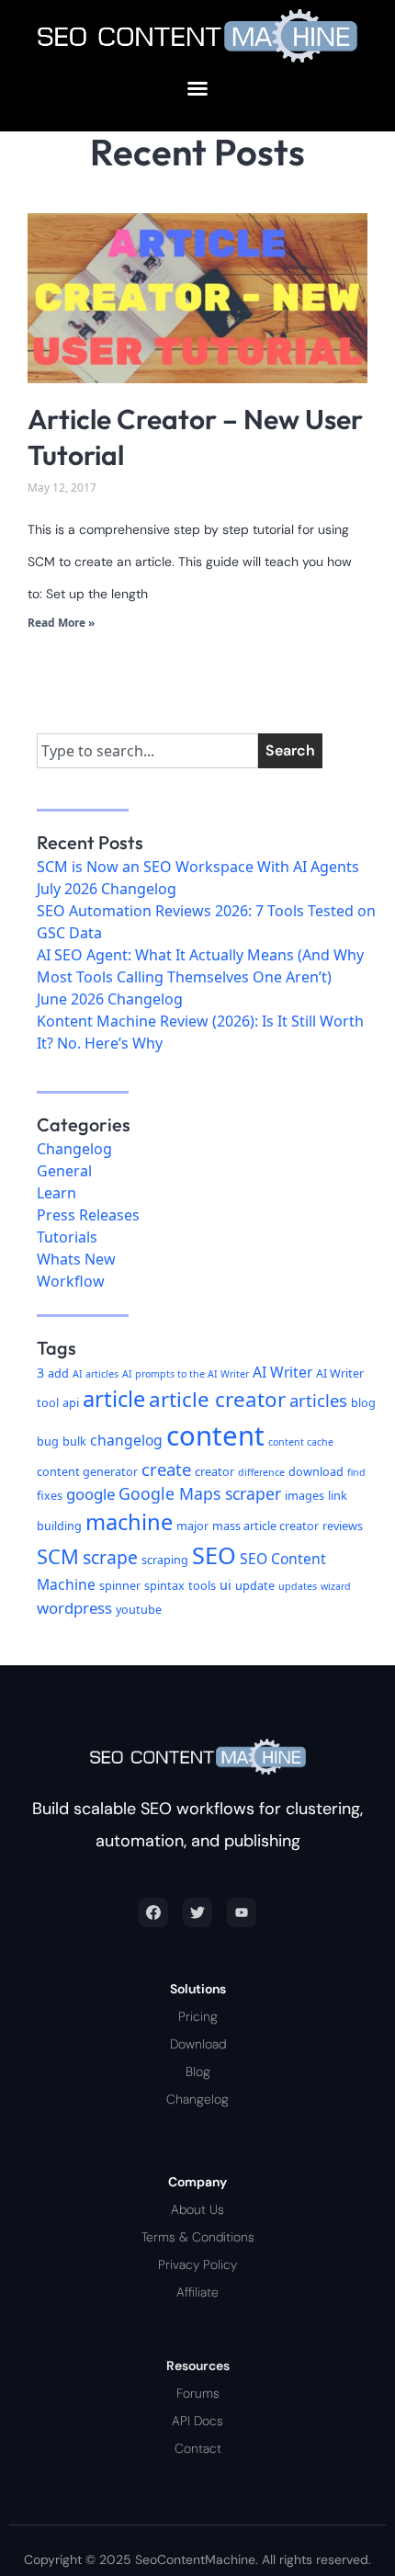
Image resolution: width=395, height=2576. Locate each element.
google (90, 1494)
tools (202, 1585)
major (192, 1526)
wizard (336, 1586)
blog (363, 1402)
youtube (139, 1609)
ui (226, 1585)
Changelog (74, 1149)
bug (48, 1441)
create (166, 1469)
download (316, 1471)
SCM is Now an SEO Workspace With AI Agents (198, 867)
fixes (50, 1495)
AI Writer (282, 1372)
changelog (126, 1440)
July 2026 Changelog (107, 889)
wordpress (74, 1608)
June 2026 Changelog (110, 999)
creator (214, 1471)
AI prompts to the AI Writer (186, 1374)
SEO (214, 1555)
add (58, 1373)
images (305, 1495)
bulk (74, 1441)
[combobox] (147, 751)
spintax (164, 1585)
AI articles (96, 1374)
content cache (301, 1442)
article (114, 1399)
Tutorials (67, 1237)
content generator (87, 1471)
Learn (56, 1193)
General (64, 1171)
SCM (58, 1556)
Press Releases (88, 1215)
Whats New (76, 1259)
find (356, 1472)
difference (261, 1472)
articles (318, 1400)
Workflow (71, 1281)
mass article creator (265, 1526)
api (71, 1402)
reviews (343, 1526)
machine (129, 1522)
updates (298, 1586)
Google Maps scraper (200, 1493)
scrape (110, 1557)
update (255, 1585)
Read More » (61, 623)
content (215, 1436)
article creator (217, 1399)
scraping (165, 1560)
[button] (197, 88)
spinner (120, 1585)
